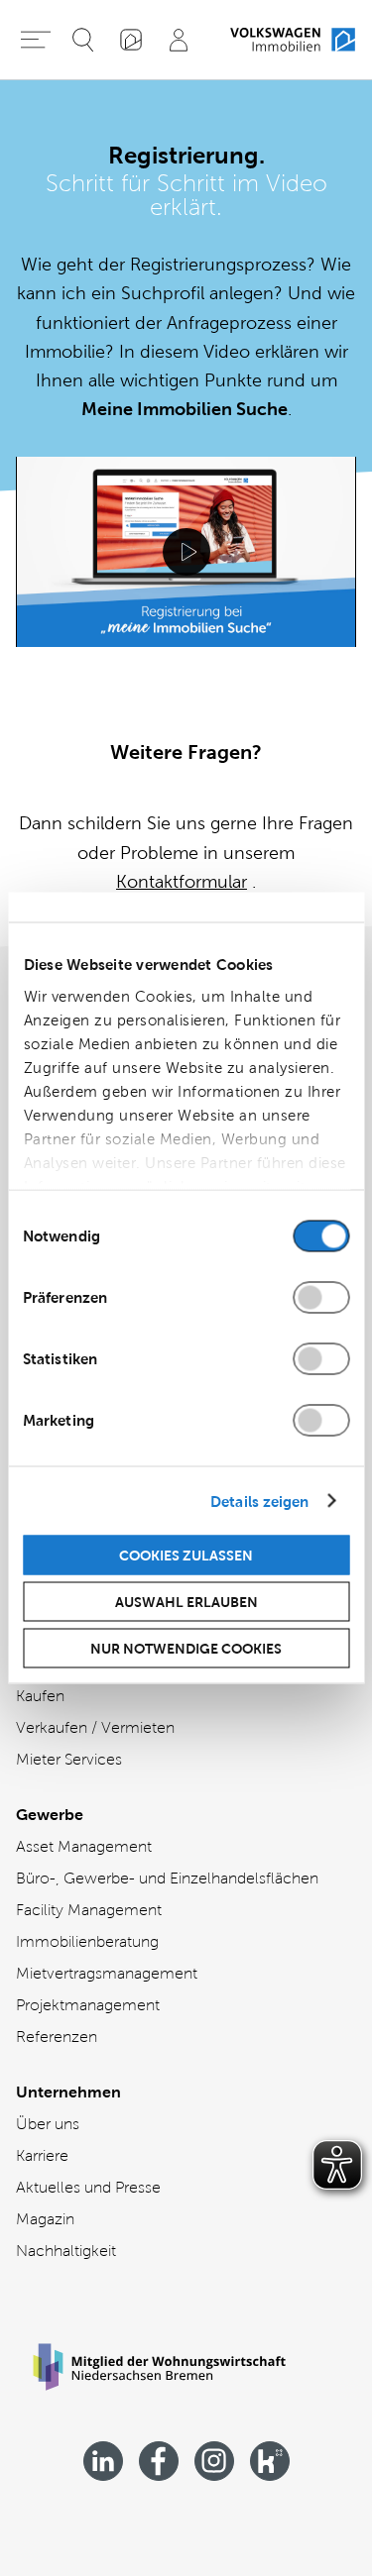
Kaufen (40, 1696)
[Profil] (179, 40)
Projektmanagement (88, 2005)
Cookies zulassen (186, 1556)
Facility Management (89, 1910)
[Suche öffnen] (83, 40)
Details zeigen (259, 1501)
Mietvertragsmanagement (107, 1973)
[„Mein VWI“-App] (131, 40)
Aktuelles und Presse (88, 2187)
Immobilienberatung (87, 1941)
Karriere (42, 2155)
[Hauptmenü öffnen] (36, 40)
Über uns (48, 2124)
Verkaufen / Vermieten (95, 1727)
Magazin (45, 2219)
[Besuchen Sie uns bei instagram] (214, 2461)
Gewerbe (50, 1815)
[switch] (321, 1298)
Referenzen (57, 2037)
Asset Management (84, 1846)
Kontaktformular (182, 882)
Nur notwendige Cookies (186, 1649)
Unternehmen (68, 2092)
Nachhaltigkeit (66, 2251)
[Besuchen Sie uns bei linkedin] (103, 2461)
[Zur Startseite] (293, 40)
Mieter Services (69, 1759)
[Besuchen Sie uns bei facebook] (159, 2461)
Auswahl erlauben (186, 1602)
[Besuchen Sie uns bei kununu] (270, 2461)
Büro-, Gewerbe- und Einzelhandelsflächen (167, 1878)
